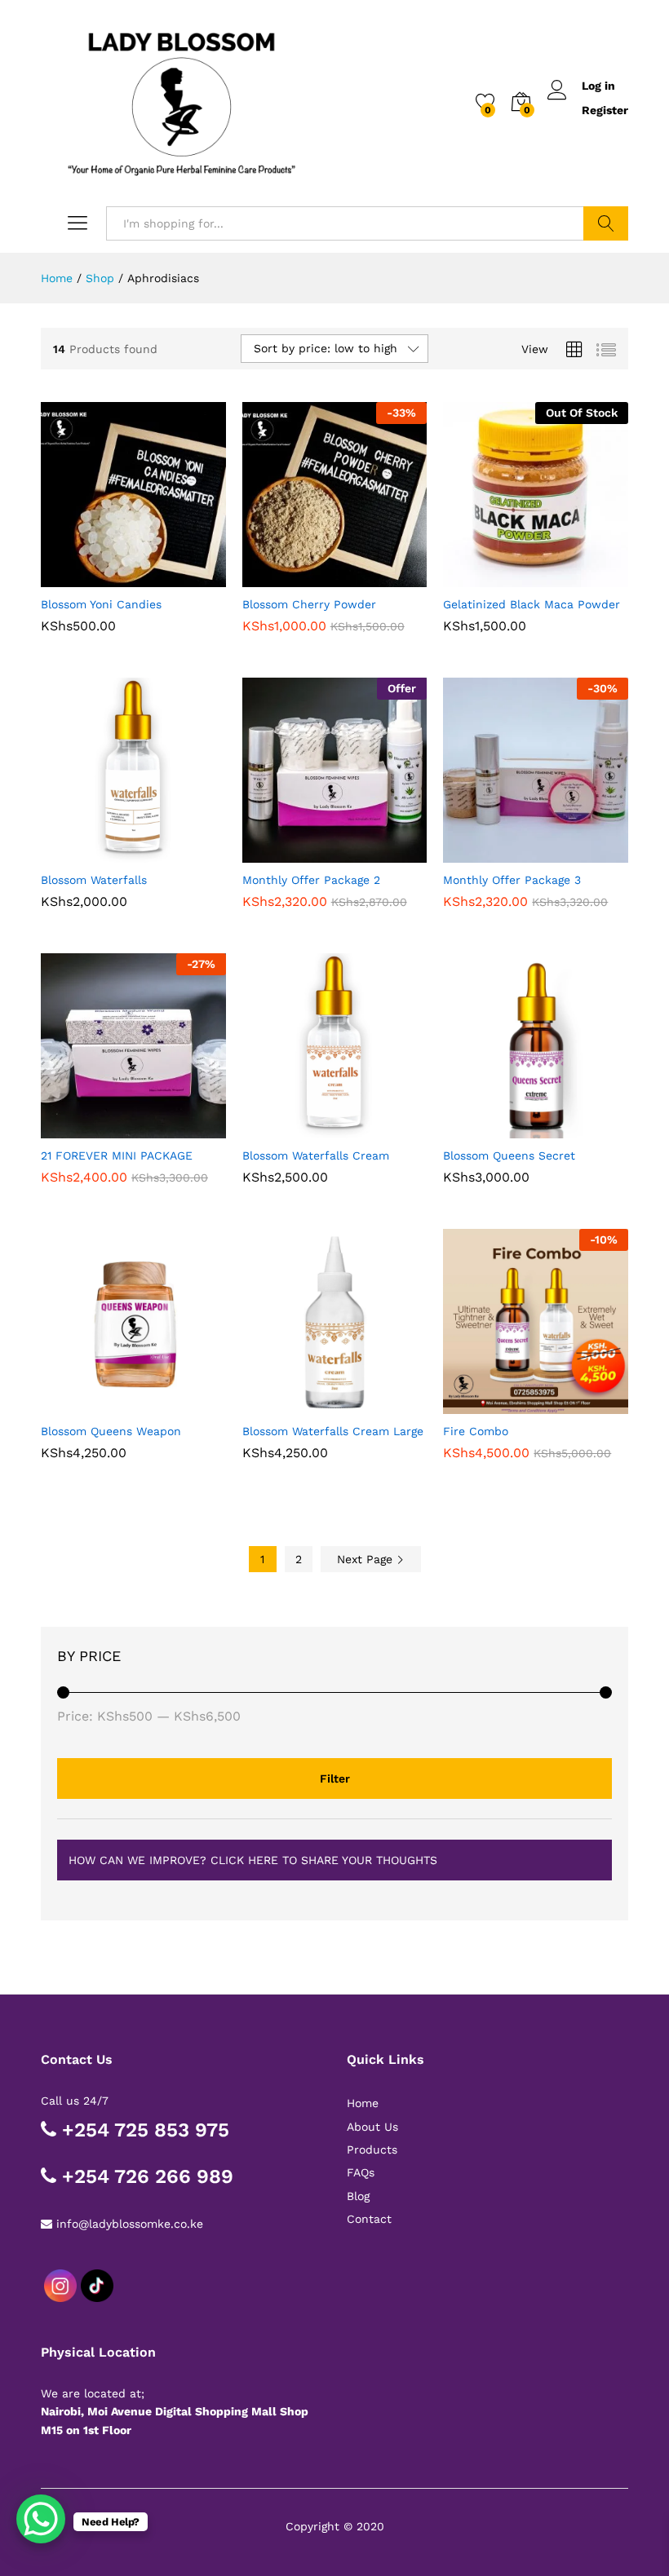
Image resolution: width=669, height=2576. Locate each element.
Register (605, 110)
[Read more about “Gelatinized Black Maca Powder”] (496, 577)
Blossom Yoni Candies (101, 604)
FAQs (361, 2172)
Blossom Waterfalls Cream (316, 1155)
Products (372, 2150)
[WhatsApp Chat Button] (41, 2519)
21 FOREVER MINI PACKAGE (117, 1155)
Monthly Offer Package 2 (311, 880)
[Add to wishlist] (168, 577)
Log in (598, 86)
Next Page (367, 1559)
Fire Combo (476, 1431)
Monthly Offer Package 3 (512, 880)
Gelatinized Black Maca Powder (532, 604)
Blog (358, 2196)
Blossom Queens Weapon (111, 1431)
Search (606, 223)
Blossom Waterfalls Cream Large (333, 1431)
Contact (369, 2219)
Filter (335, 1778)
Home (363, 2103)
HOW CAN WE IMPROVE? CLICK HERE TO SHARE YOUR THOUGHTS (253, 1860)
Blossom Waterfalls (94, 880)
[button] (93, 577)
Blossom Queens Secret (509, 1155)
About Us (372, 2127)
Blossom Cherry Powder (309, 604)
